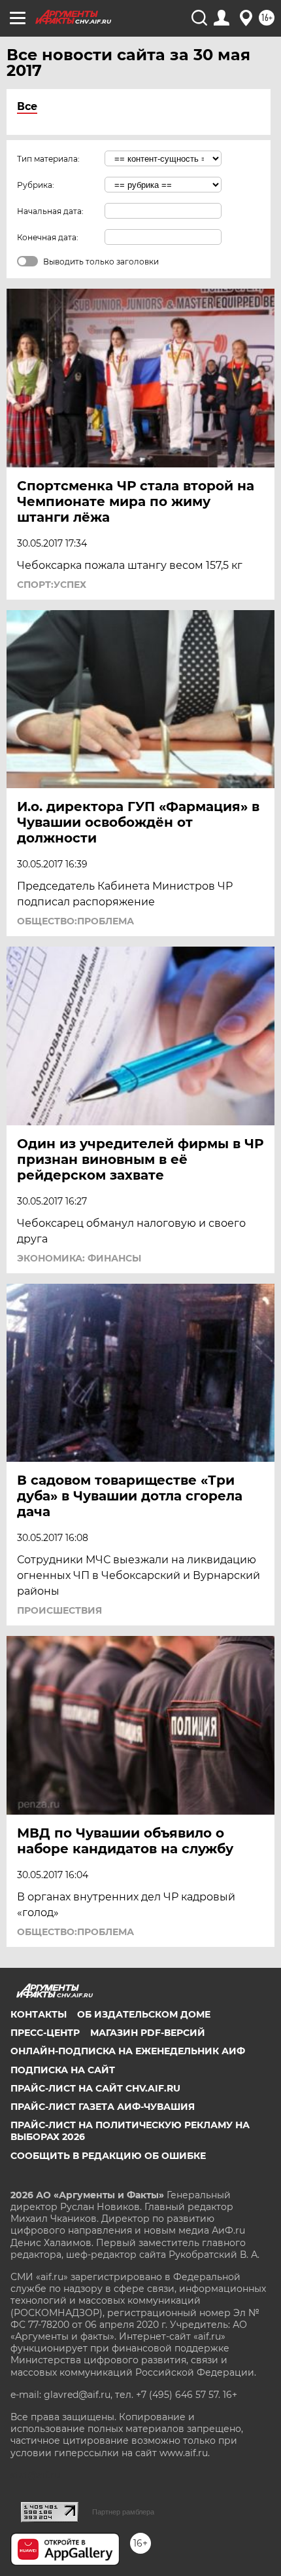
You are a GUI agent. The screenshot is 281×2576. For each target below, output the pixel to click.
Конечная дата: (48, 237)
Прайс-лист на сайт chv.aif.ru (95, 2088)
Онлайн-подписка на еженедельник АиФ (128, 2051)
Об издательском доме (144, 2014)
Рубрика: (36, 185)
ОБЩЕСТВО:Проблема (75, 921)
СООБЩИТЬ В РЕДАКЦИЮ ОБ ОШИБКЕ (108, 2156)
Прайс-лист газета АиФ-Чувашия (103, 2107)
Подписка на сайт (63, 2070)
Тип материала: (48, 159)
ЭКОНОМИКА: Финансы (79, 1258)
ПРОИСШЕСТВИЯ (59, 1610)
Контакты (39, 2014)
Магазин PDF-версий (148, 2033)
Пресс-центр (45, 2033)
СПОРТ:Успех (52, 585)
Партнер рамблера (123, 2512)
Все (27, 106)
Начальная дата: (50, 211)
